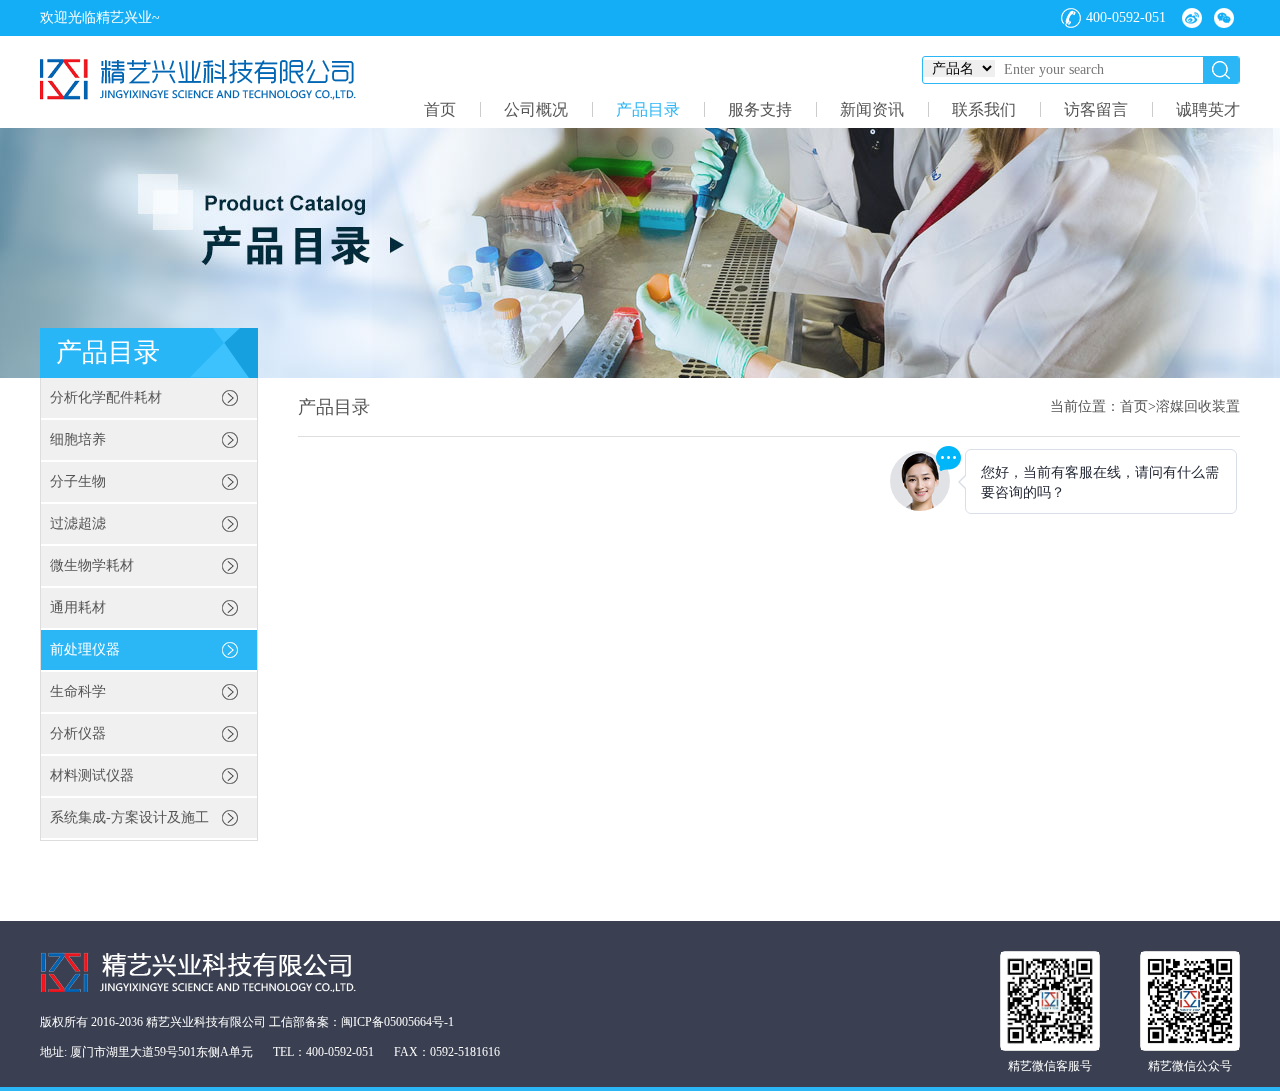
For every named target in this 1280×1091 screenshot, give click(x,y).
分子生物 (78, 481)
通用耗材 (78, 607)
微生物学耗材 (92, 565)
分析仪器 (78, 733)
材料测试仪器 (92, 775)
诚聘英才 (1208, 109)
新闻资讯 (872, 109)
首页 (440, 109)
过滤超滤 (78, 523)
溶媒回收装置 (1198, 406)
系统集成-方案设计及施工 (129, 817)
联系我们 (984, 109)
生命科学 (78, 691)
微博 (1192, 18)
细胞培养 (78, 439)
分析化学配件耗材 (106, 397)
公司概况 (536, 109)
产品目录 (648, 109)
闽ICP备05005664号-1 (397, 1022)
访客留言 (1096, 109)
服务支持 (760, 109)
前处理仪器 (85, 649)
